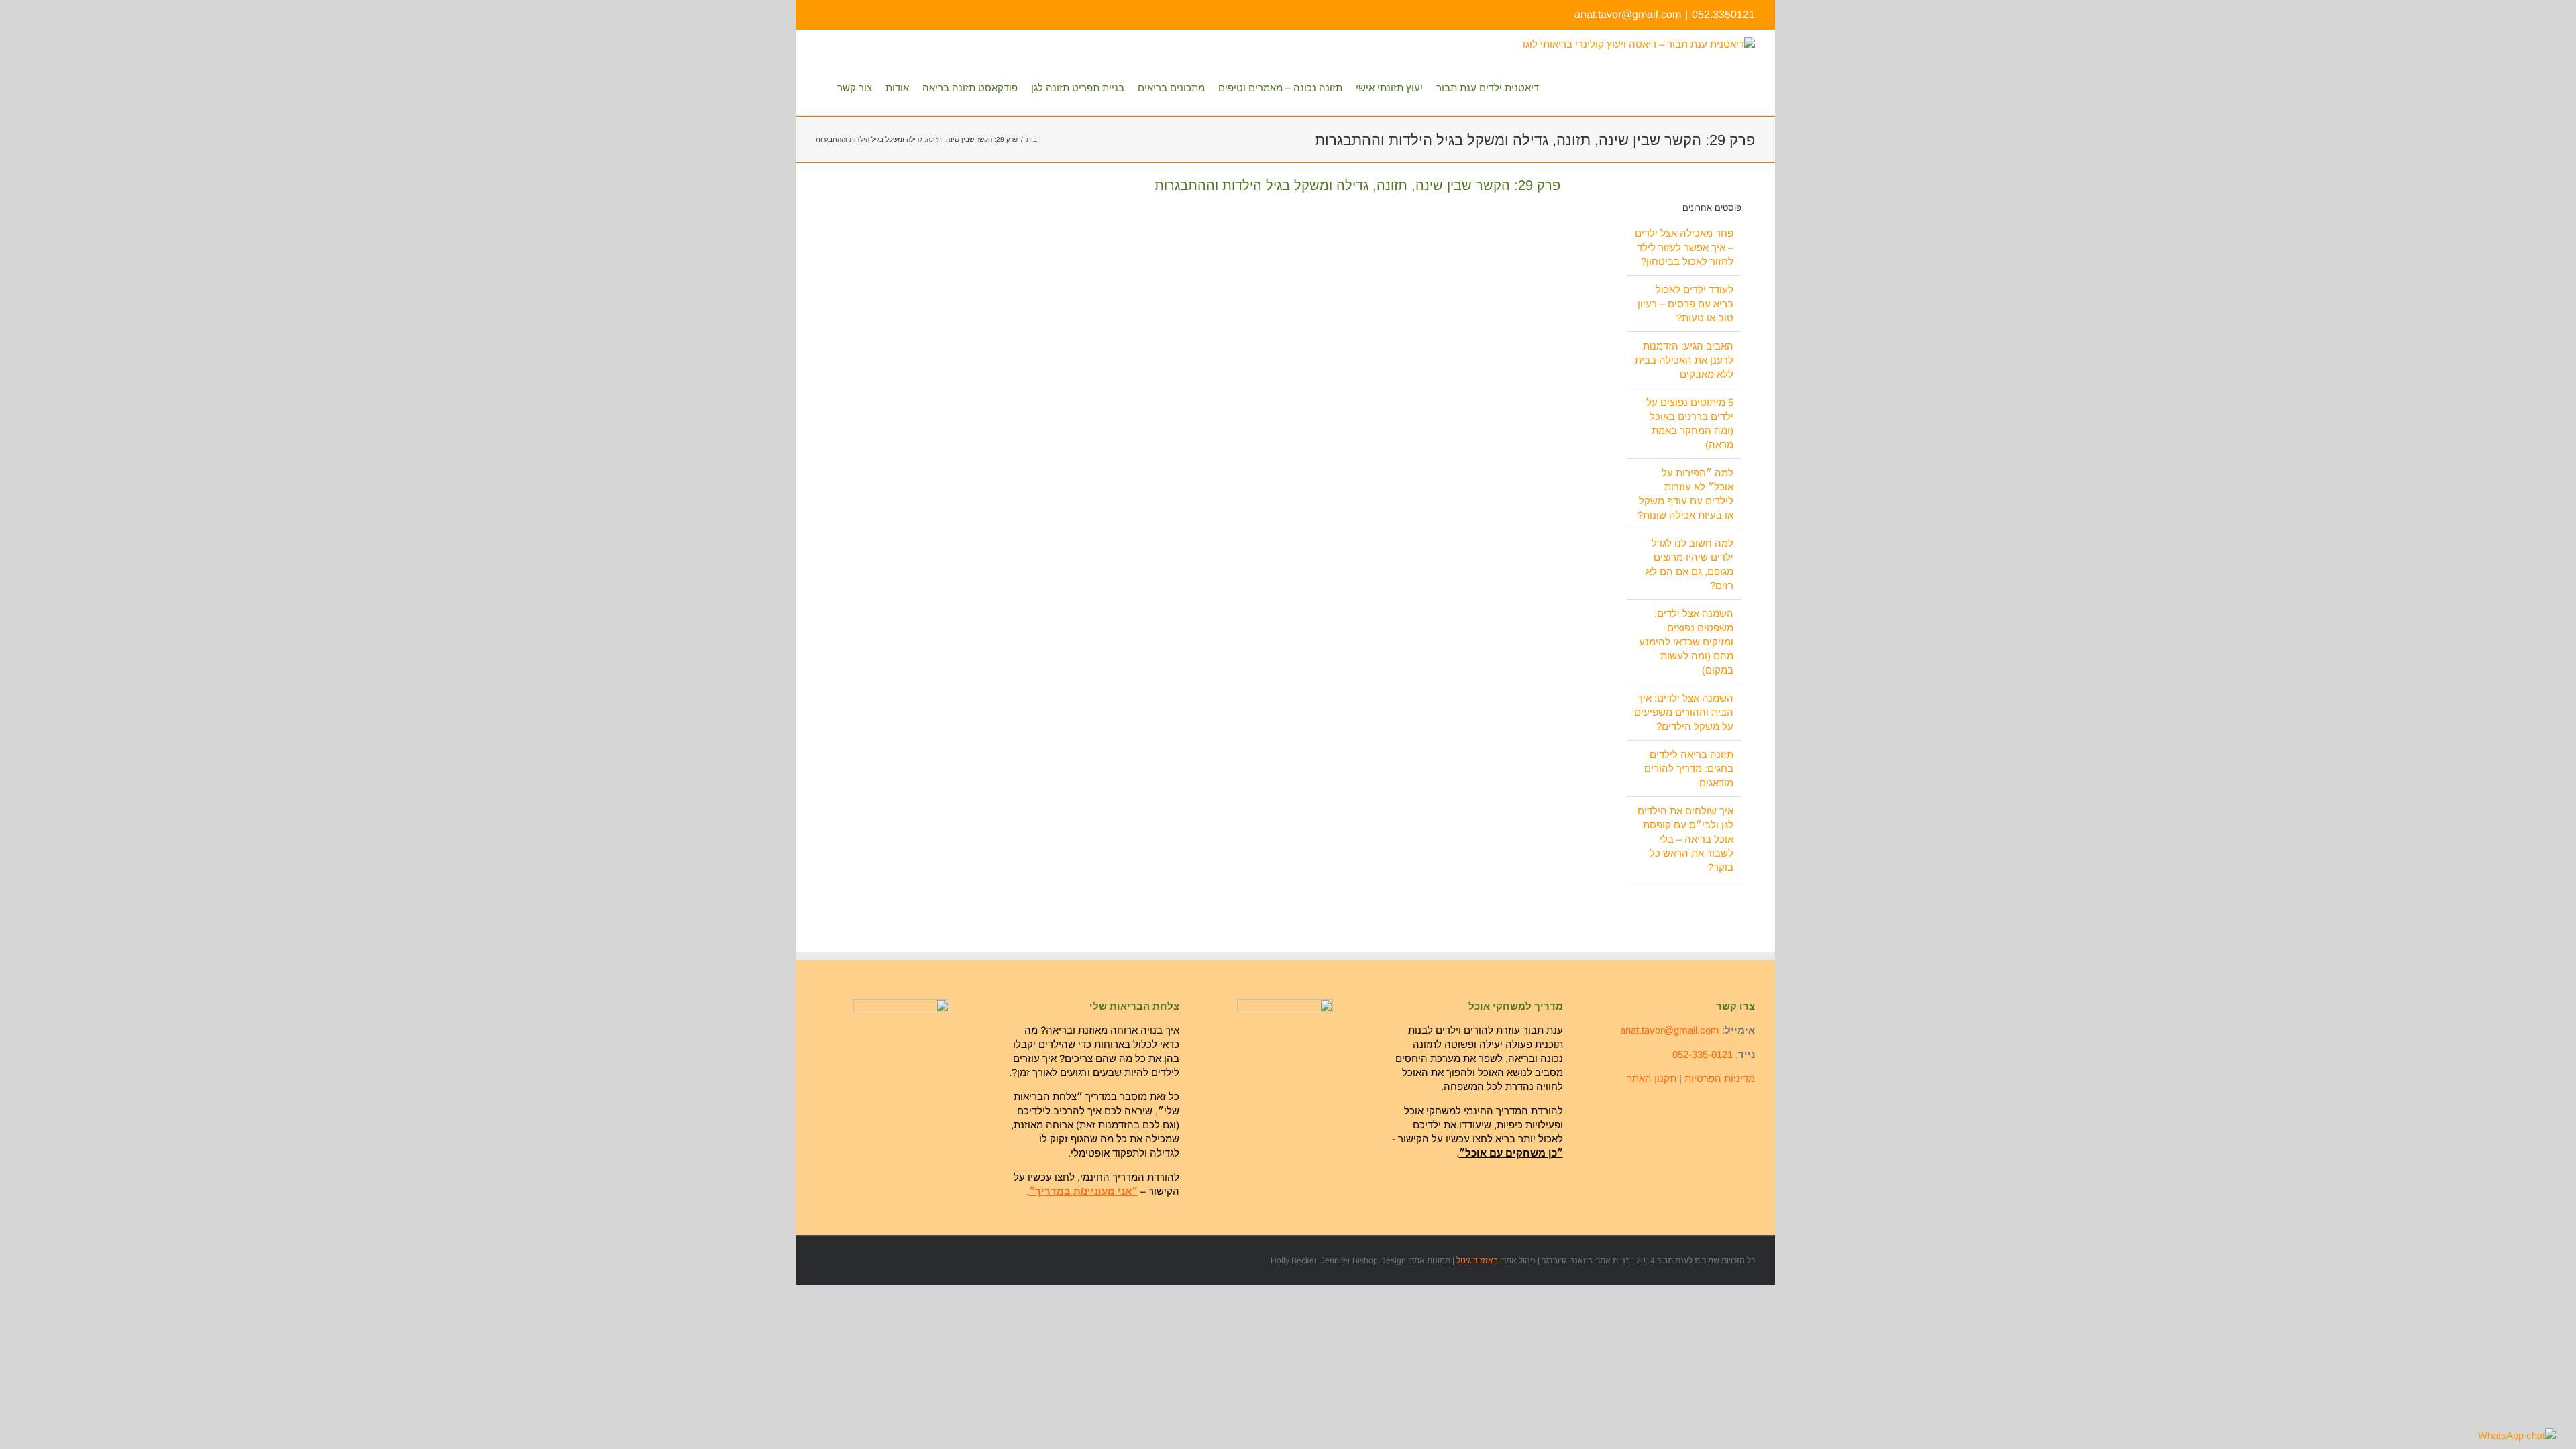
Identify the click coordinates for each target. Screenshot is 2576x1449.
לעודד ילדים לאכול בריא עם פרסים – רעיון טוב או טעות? (1685, 304)
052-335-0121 (1703, 1054)
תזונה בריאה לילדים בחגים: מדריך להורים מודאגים (1689, 768)
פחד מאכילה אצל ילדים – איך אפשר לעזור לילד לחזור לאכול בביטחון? (1684, 247)
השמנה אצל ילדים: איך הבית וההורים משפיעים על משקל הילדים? (1684, 712)
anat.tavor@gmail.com (1628, 14)
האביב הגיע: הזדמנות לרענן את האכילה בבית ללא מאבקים (1684, 360)
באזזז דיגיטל (1477, 1260)
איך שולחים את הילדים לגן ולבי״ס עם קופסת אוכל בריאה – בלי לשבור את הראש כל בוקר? (1685, 839)
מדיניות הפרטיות (1720, 1078)
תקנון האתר (1652, 1078)
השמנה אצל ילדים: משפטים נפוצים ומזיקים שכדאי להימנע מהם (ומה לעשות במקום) (1686, 642)
